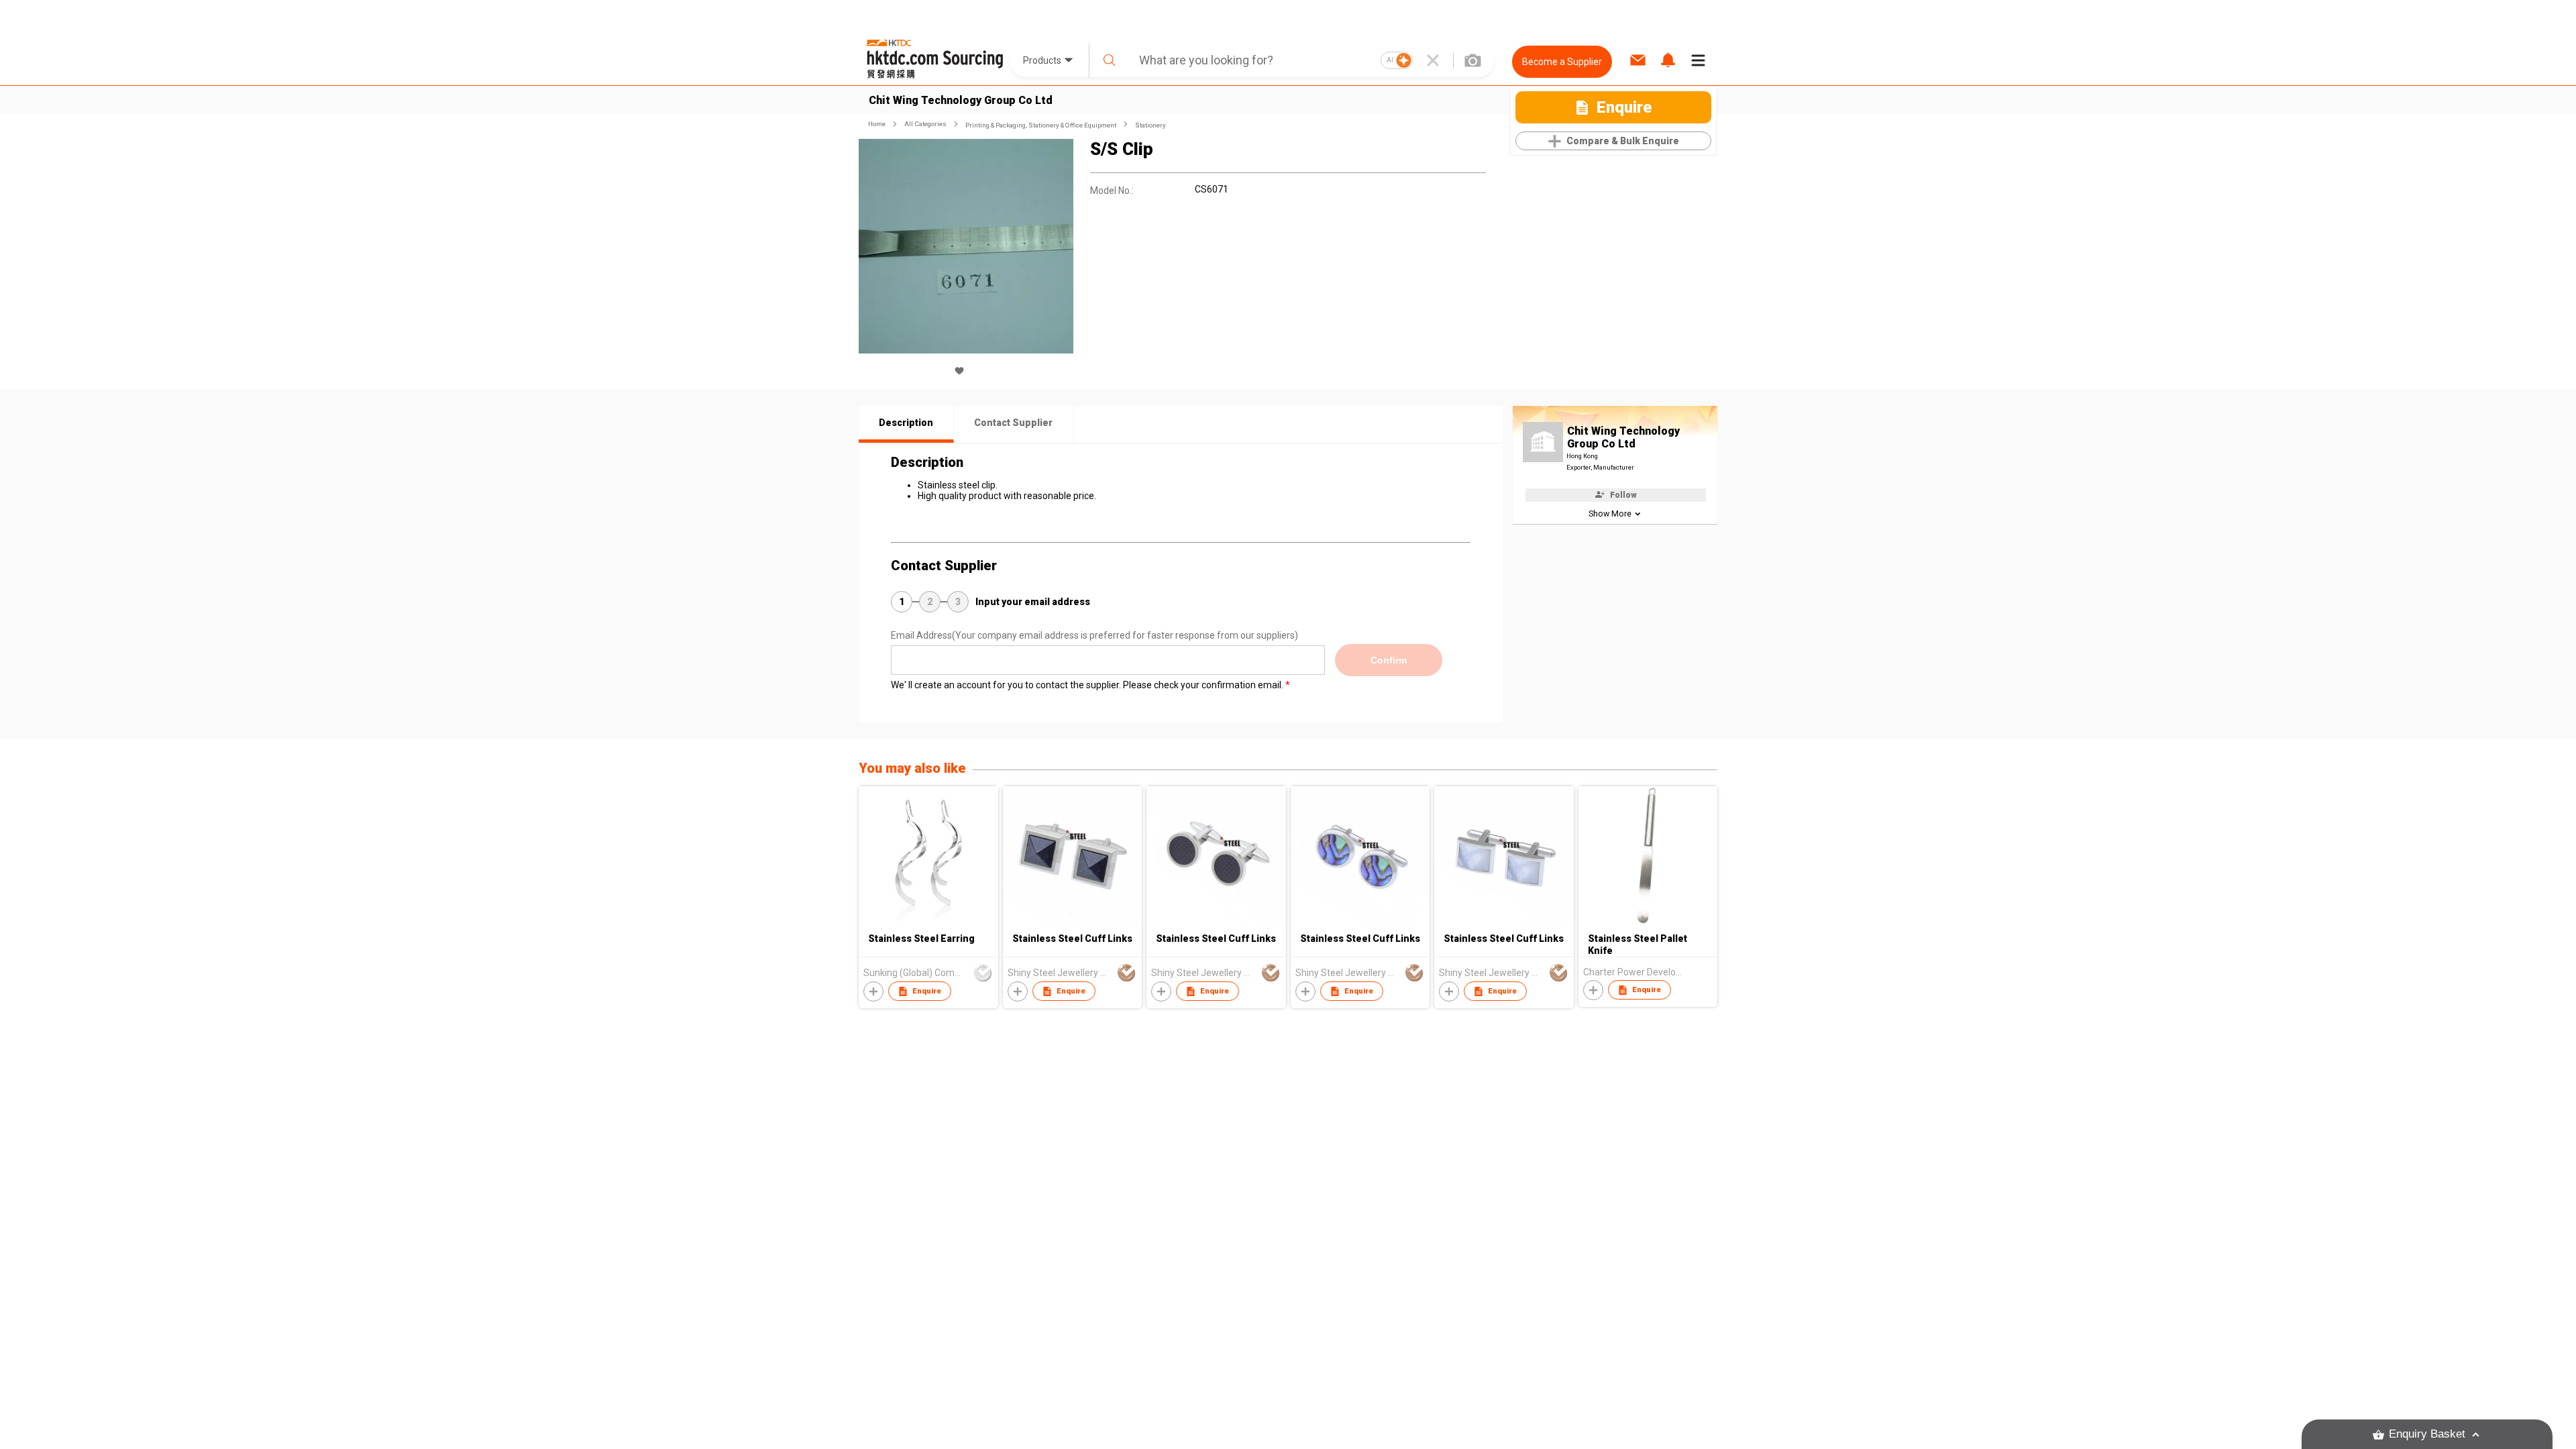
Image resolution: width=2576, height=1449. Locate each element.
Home (877, 124)
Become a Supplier (1562, 62)
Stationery (1150, 125)
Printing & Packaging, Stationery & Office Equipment (1041, 125)
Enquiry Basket (2427, 1434)
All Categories (925, 124)
